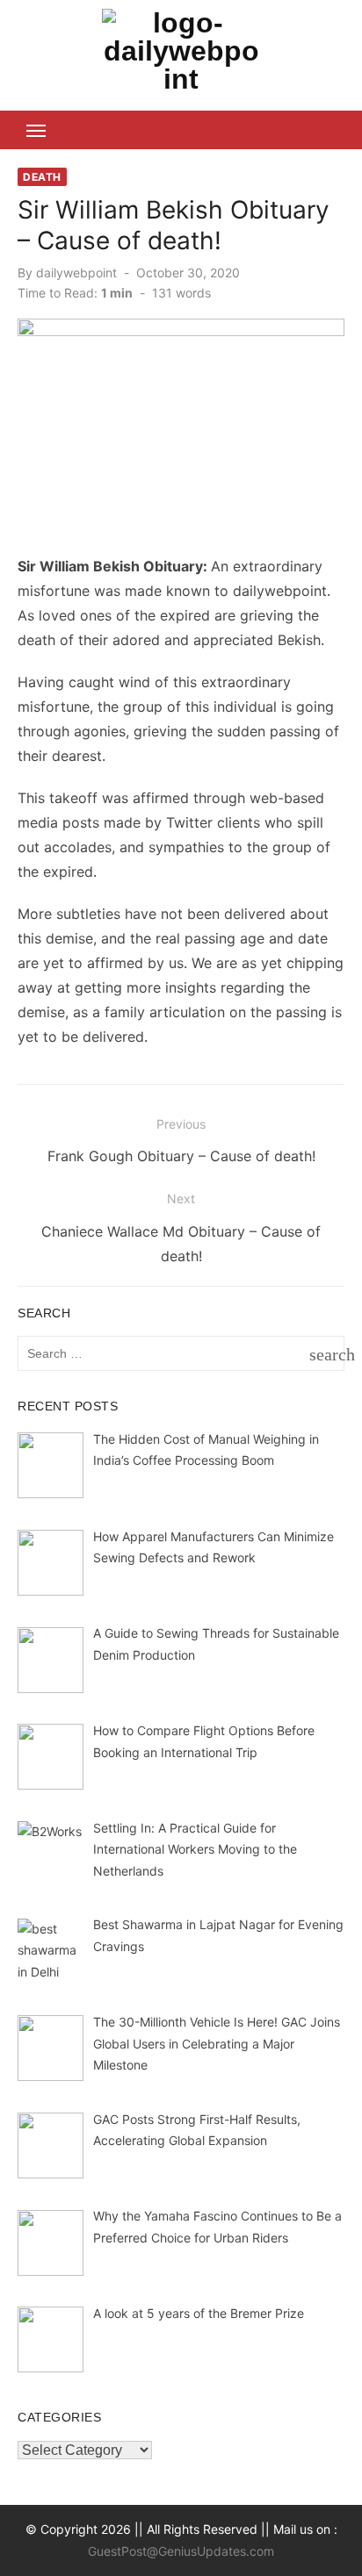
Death (42, 177)
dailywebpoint (76, 273)
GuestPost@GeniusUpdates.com (181, 2551)
